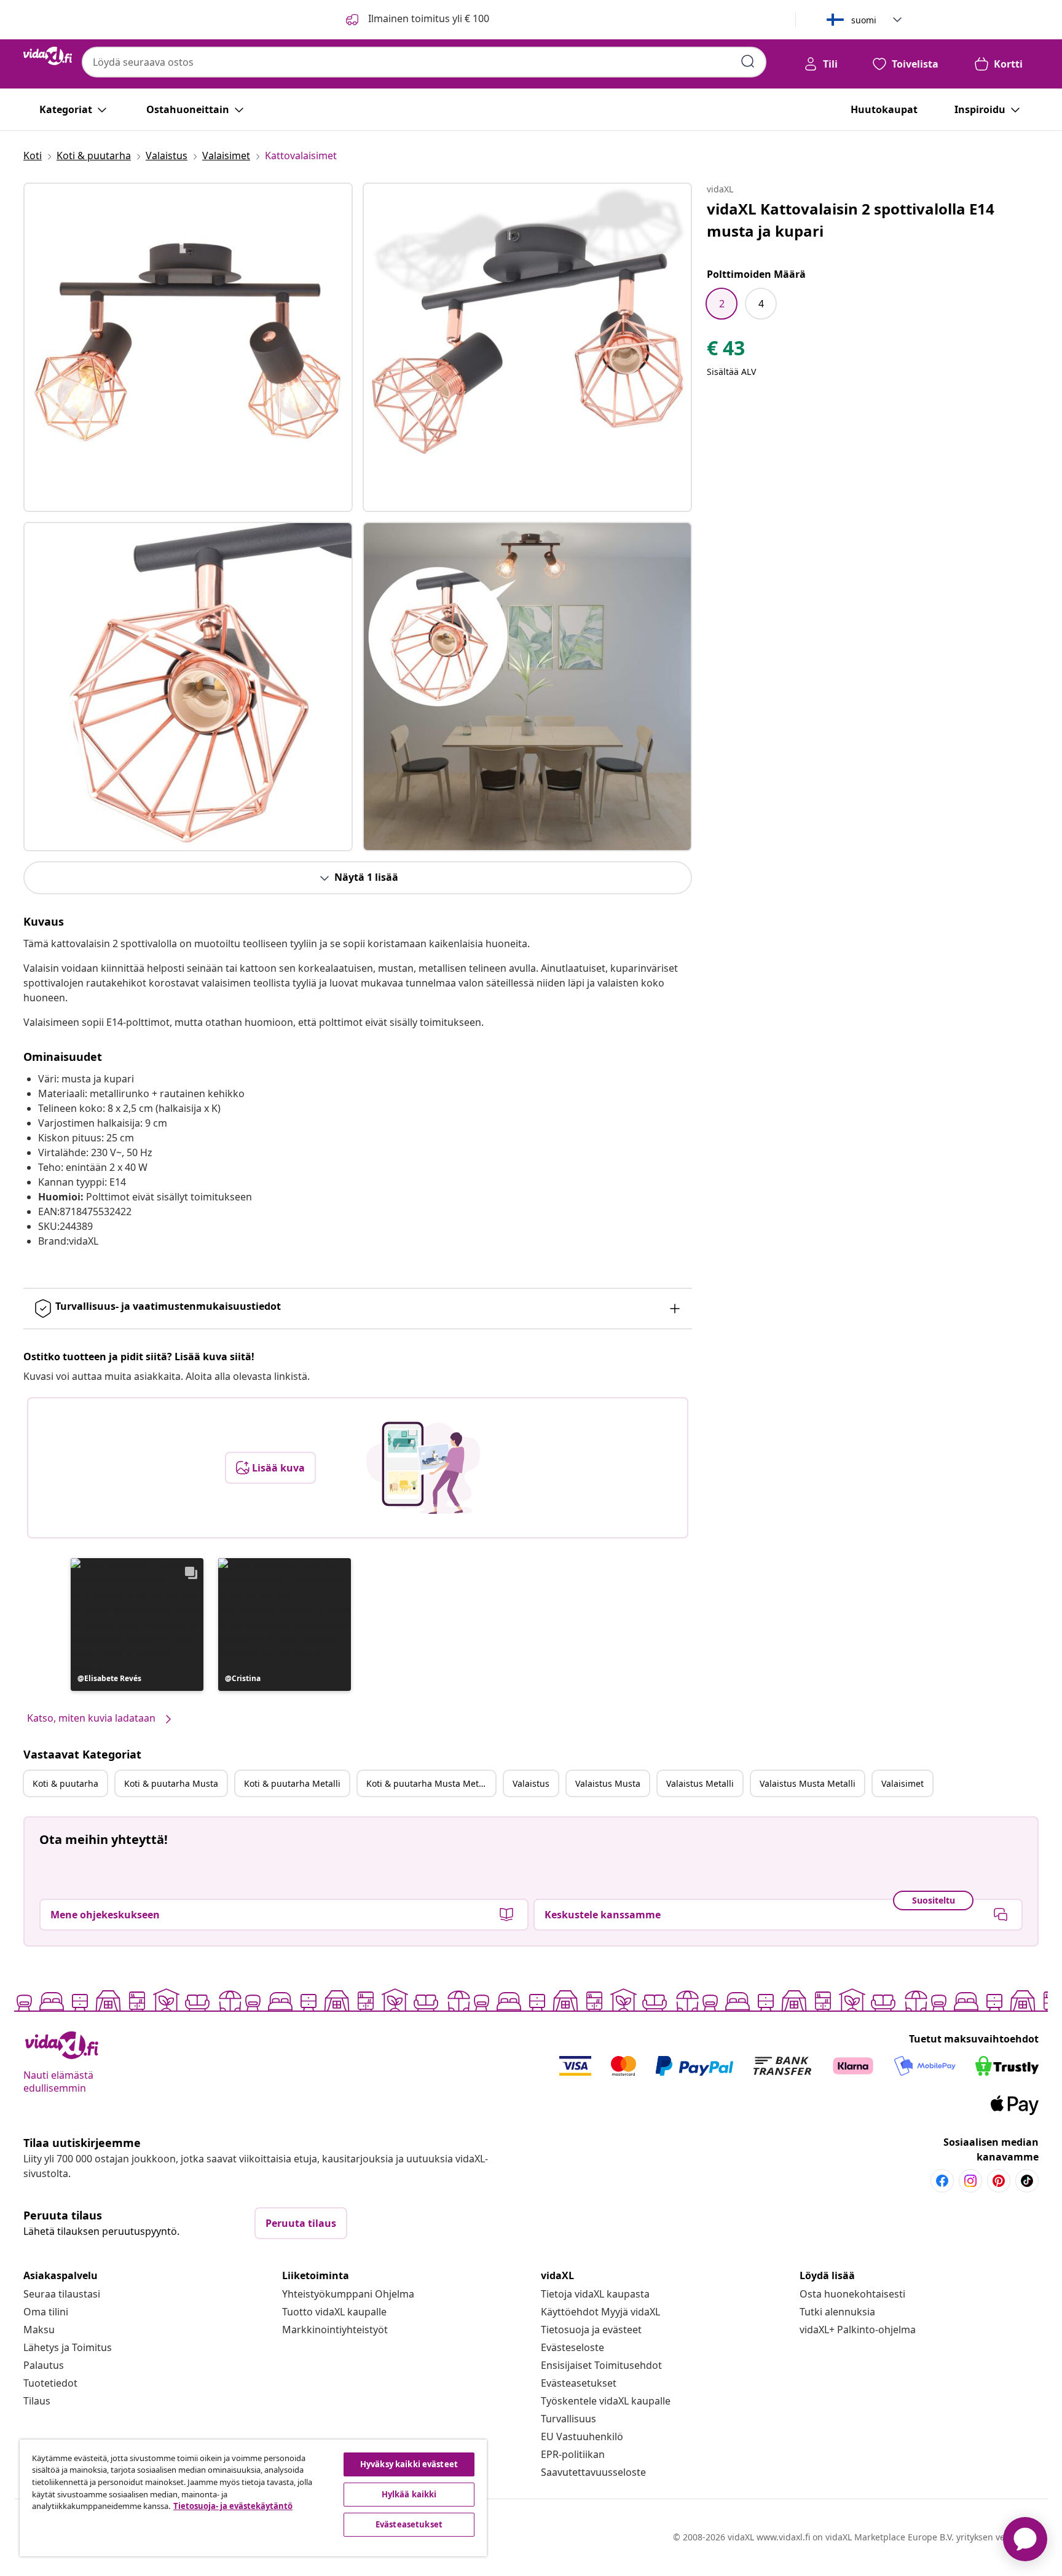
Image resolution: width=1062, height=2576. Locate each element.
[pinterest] (999, 2181)
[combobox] (424, 62)
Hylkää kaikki (409, 2494)
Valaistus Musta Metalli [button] (808, 1783)
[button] (137, 1625)
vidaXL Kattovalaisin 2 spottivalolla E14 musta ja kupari (851, 220)
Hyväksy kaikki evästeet (409, 2464)
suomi (864, 20)
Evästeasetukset (579, 2383)
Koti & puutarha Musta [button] (171, 1783)
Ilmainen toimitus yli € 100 (427, 18)
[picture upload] (423, 1468)
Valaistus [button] (531, 1783)
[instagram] (970, 2181)
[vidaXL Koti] (48, 56)
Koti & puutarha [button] (65, 1783)
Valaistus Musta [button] (608, 1783)
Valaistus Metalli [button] (700, 1783)
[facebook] (942, 2181)
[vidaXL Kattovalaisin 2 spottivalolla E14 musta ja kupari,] (188, 347)
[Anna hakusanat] (748, 61)
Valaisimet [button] (903, 1783)
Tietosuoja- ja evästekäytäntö (233, 2506)
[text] (726, 351)
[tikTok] (1027, 2181)
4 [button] (761, 304)
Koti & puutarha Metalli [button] (292, 1783)
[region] (253, 2498)
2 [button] (722, 304)
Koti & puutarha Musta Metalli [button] (429, 1783)
